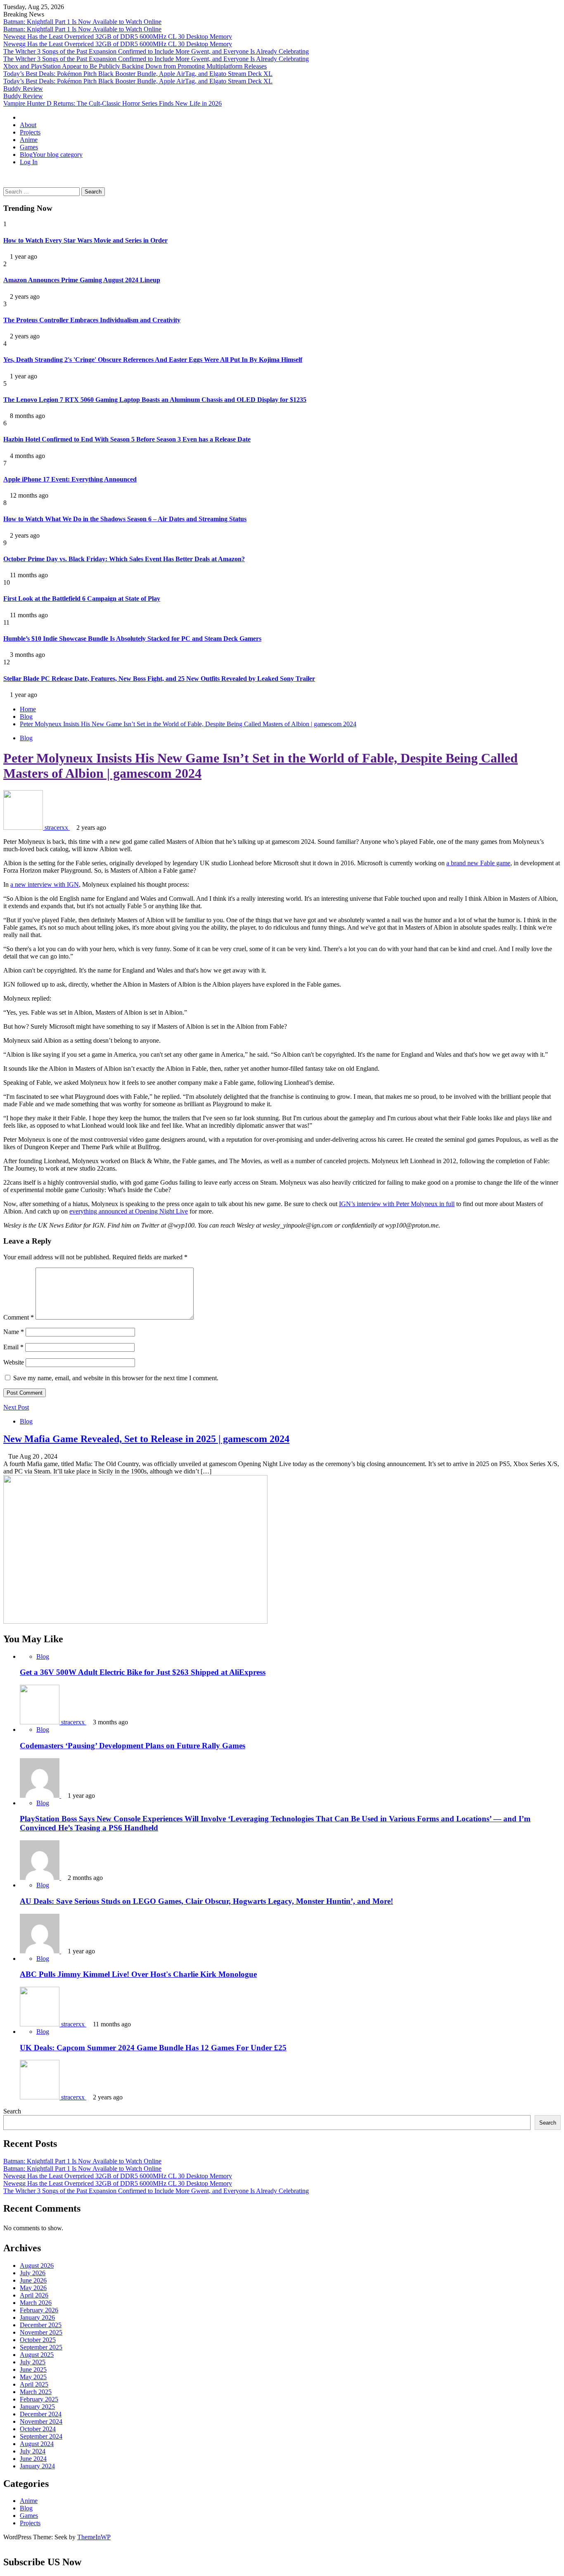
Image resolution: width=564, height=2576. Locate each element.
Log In (29, 162)
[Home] (22, 117)
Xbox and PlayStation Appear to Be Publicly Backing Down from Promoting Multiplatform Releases (135, 66)
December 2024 (41, 2414)
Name (14, 1332)
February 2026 (39, 2310)
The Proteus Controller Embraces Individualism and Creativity (92, 320)
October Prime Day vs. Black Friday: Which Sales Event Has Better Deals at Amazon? (124, 559)
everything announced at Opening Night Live (129, 1211)
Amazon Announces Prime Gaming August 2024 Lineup (82, 280)
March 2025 (36, 2392)
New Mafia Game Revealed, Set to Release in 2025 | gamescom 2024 (146, 1439)
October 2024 (38, 2429)
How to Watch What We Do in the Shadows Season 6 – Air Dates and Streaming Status (125, 519)
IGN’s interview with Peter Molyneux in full (397, 1204)
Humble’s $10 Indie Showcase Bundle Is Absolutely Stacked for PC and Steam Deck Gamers (132, 639)
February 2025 (39, 2399)
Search (12, 2111)
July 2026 (33, 2273)
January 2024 (37, 2466)
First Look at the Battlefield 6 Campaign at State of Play (82, 599)
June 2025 (33, 2369)
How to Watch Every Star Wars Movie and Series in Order (85, 240)
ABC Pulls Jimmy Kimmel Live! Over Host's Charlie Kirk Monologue (138, 1974)
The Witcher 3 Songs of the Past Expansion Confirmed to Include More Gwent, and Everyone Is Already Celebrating (156, 51)
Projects (30, 132)
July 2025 (33, 2362)
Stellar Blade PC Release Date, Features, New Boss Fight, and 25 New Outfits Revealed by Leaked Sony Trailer (159, 679)
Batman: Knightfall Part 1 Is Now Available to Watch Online (82, 22)
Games (29, 147)
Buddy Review (23, 89)
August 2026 (37, 2266)
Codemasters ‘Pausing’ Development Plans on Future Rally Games (133, 1746)
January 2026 (37, 2317)
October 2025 (38, 2340)
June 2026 (33, 2280)
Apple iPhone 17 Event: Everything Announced (70, 479)
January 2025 (37, 2407)
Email (13, 1347)
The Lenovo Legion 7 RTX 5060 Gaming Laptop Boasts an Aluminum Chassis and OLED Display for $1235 (155, 400)
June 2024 (33, 2459)
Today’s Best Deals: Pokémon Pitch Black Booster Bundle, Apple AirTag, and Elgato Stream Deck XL (138, 74)
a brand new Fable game (478, 863)
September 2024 (41, 2436)
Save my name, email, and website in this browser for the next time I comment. (116, 1378)
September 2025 (41, 2347)
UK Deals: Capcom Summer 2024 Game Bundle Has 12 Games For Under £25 (153, 2048)
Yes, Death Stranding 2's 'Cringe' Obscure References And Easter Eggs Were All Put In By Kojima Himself (153, 360)
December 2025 (41, 2325)
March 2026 (36, 2303)
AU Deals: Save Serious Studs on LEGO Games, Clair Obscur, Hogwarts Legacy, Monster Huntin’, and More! (206, 1901)
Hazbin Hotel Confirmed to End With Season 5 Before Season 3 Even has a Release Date (127, 439)
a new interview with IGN (45, 884)
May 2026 (33, 2288)
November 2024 (41, 2421)
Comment (19, 1317)
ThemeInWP (94, 2537)
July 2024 (33, 2451)
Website (14, 1362)
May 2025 (33, 2377)
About (28, 125)
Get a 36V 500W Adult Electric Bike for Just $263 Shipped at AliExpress (143, 1672)
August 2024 (37, 2444)
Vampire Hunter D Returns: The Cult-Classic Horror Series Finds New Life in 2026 (113, 103)
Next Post (16, 1407)
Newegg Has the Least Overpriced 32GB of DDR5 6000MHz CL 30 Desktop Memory (118, 37)
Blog (51, 155)
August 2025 (37, 2355)
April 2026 (34, 2295)
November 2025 (41, 2332)
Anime (29, 140)
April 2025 (34, 2384)
